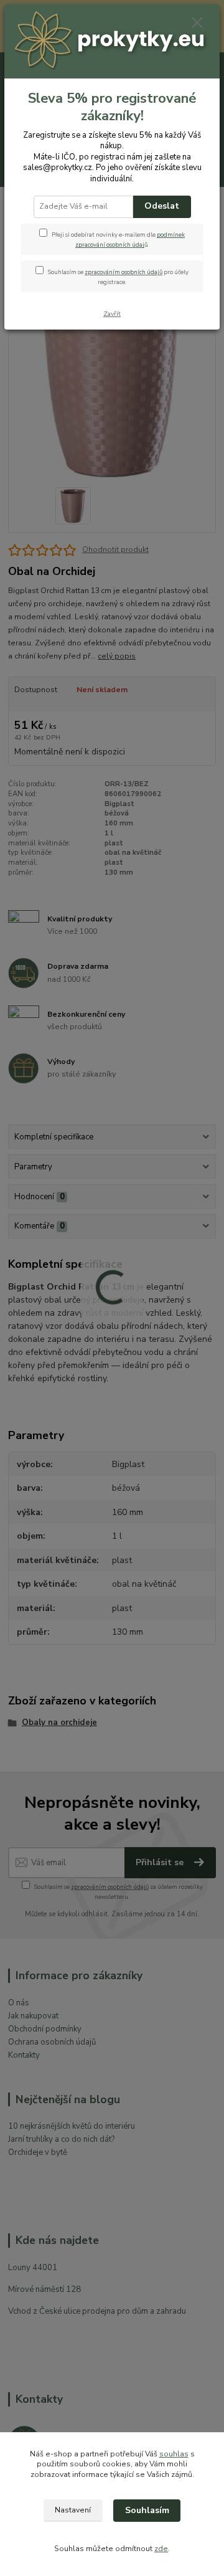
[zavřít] (197, 24)
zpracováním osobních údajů (124, 272)
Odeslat (162, 206)
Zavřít (112, 314)
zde (161, 2549)
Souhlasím (147, 2510)
